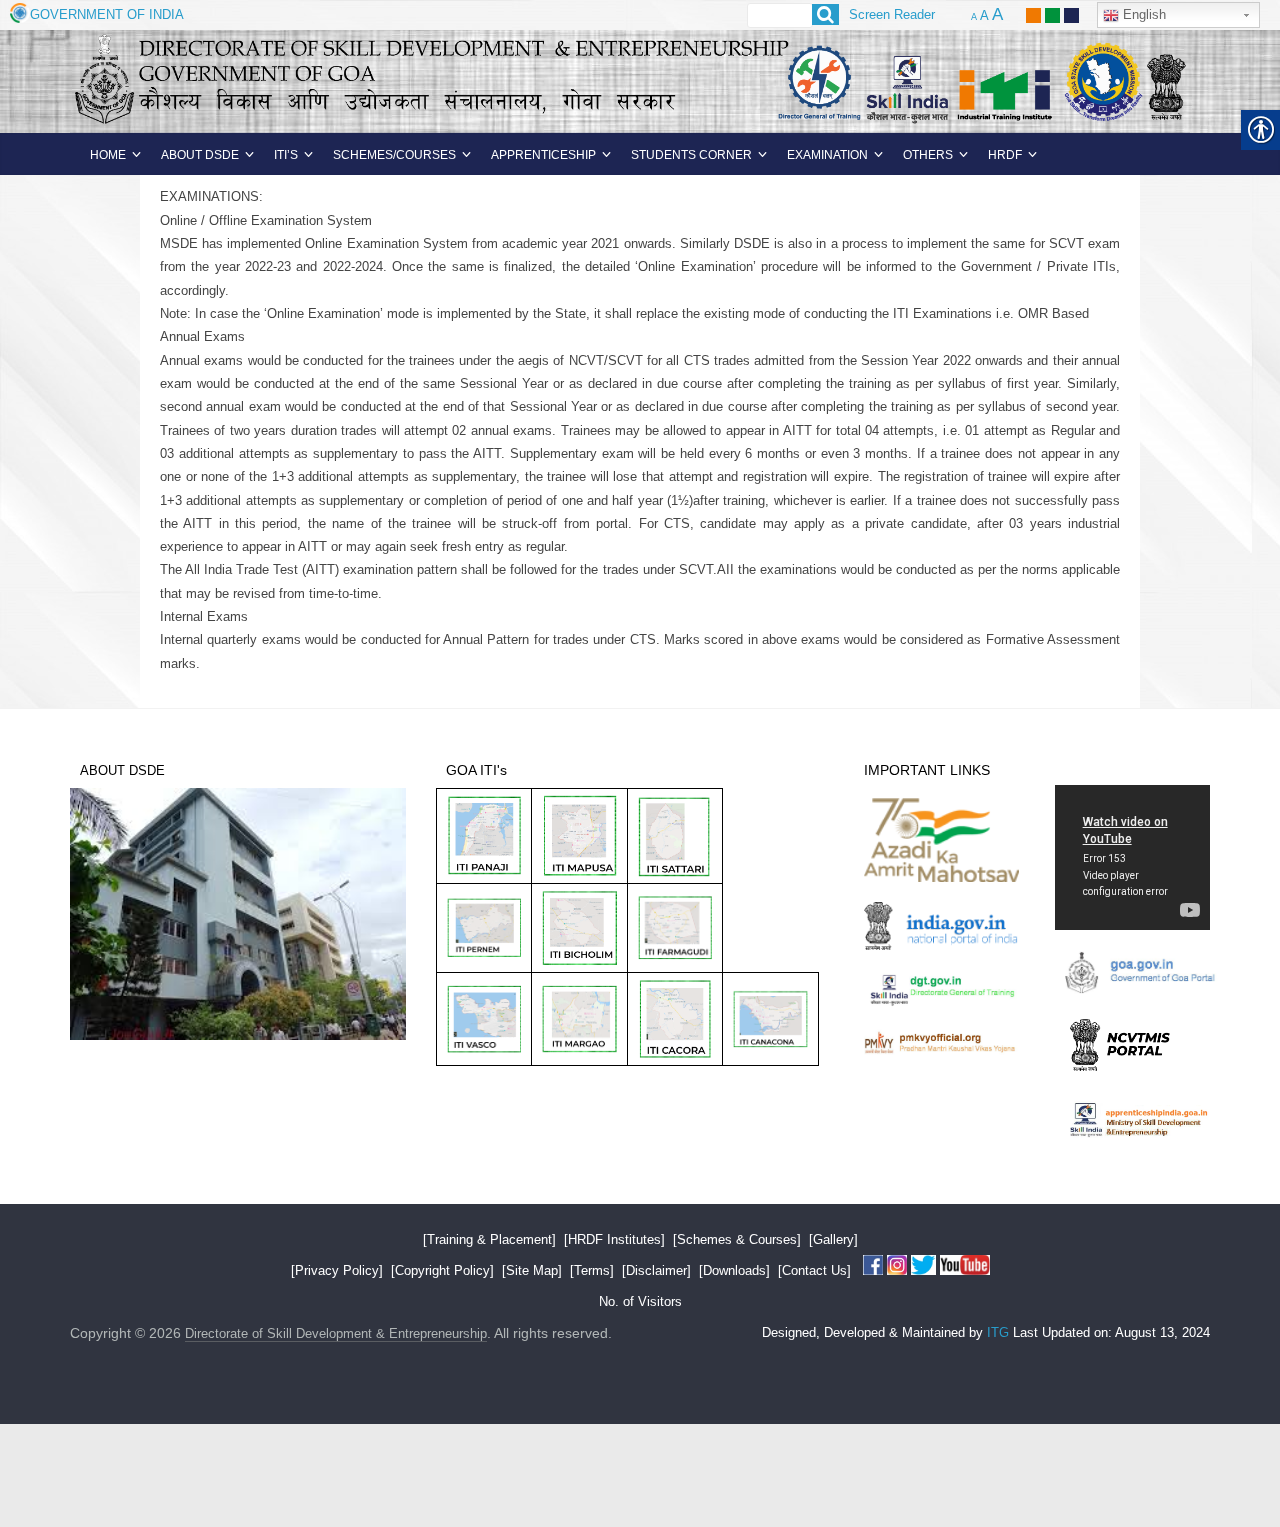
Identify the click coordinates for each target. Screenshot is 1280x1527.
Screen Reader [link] (892, 14)
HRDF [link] (1005, 155)
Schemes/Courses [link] (394, 155)
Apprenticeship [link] (543, 155)
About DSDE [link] (200, 155)
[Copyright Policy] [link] (442, 1270)
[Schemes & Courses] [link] (737, 1239)
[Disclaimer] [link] (656, 1270)
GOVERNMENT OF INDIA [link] (107, 14)
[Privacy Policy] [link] (337, 1270)
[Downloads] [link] (734, 1270)
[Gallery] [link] (833, 1239)
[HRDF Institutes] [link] (614, 1239)
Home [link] (108, 155)
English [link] (1142, 14)
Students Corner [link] (691, 155)
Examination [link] (827, 155)
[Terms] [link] (592, 1270)
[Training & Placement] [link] (489, 1239)
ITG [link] (998, 1332)
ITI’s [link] (286, 155)
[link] (1033, 7)
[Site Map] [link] (532, 1270)
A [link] (974, 17)
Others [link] (928, 155)
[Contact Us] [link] (814, 1270)
